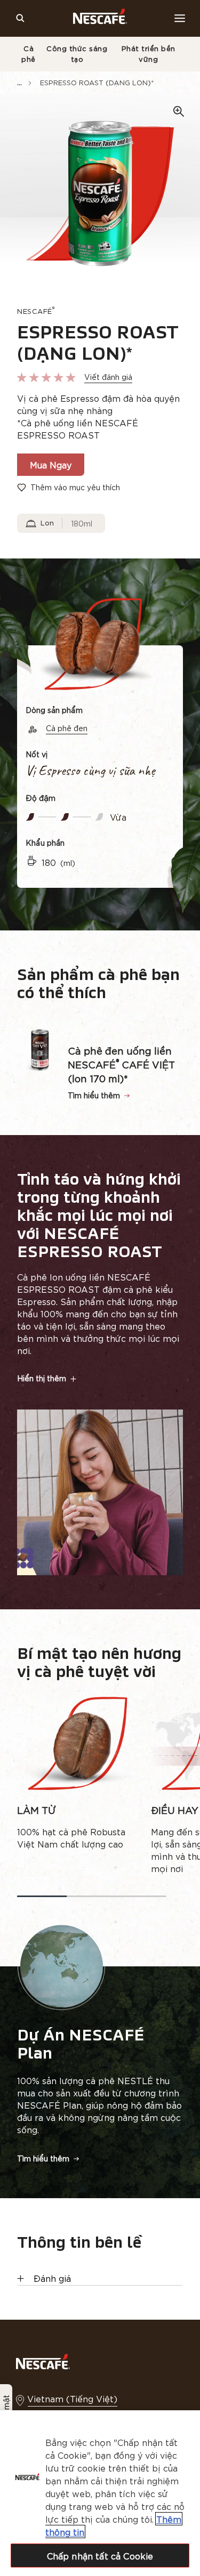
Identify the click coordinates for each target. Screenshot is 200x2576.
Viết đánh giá (108, 377)
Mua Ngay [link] (51, 464)
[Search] (20, 18)
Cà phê (29, 54)
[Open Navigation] (180, 18)
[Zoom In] (179, 112)
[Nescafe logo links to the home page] (43, 2360)
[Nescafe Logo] (100, 18)
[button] (100, 1378)
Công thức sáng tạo (77, 54)
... (19, 82)
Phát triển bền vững (149, 54)
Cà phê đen (67, 728)
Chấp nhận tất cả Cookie (100, 2555)
